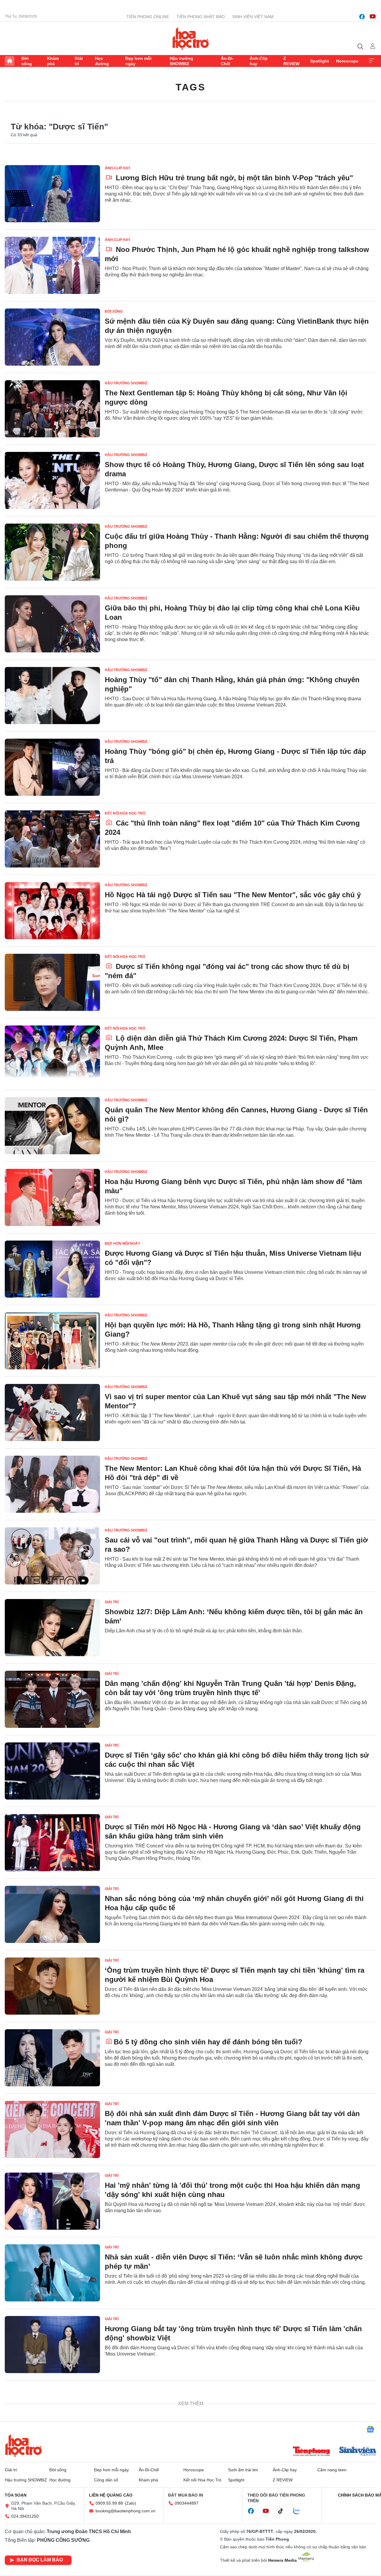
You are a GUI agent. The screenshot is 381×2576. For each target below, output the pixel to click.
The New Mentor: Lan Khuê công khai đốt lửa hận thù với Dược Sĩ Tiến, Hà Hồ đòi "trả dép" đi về (233, 1473)
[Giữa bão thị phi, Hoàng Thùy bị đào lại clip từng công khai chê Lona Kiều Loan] (52, 624)
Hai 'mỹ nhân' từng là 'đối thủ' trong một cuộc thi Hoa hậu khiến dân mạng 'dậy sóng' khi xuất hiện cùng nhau (232, 2190)
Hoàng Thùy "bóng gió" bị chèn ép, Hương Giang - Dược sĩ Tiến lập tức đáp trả (235, 756)
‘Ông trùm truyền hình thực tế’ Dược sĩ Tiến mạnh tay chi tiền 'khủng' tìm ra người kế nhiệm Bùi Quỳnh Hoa (235, 1975)
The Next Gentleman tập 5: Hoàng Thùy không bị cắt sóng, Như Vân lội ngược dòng (226, 397)
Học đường (102, 61)
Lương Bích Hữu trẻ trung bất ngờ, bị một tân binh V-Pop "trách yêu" (233, 178)
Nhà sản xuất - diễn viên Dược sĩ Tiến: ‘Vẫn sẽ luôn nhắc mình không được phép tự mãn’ (234, 2262)
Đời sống (27, 61)
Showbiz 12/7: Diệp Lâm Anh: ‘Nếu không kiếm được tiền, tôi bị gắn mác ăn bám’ (234, 1616)
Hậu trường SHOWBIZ (181, 61)
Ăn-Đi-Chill (227, 61)
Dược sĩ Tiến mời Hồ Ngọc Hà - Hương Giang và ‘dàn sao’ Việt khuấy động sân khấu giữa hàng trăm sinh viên (233, 1831)
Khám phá (53, 61)
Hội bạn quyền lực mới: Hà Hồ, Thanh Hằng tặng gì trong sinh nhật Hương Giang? (233, 1330)
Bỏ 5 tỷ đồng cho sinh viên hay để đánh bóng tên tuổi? (208, 2042)
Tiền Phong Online (148, 17)
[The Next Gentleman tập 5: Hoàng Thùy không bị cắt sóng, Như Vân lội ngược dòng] (52, 409)
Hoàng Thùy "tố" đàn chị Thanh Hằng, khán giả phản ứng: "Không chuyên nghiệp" (232, 684)
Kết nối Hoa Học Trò (125, 813)
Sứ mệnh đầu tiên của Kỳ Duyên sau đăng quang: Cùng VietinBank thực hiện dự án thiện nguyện (237, 326)
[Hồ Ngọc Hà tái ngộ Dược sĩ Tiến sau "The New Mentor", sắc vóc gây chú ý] (52, 911)
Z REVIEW (291, 61)
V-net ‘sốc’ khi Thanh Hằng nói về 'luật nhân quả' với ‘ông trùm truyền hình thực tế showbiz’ (234, 2405)
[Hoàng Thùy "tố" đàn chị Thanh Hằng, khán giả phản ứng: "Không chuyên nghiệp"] (52, 696)
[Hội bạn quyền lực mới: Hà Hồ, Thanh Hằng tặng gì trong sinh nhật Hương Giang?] (52, 1341)
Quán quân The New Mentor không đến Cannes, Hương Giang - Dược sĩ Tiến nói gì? (236, 1114)
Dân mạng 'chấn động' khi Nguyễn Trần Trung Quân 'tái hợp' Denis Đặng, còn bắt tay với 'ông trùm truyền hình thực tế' (230, 1688)
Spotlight (320, 61)
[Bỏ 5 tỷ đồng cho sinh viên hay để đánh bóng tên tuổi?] (52, 2058)
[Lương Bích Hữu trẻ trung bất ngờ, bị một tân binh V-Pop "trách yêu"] (52, 194)
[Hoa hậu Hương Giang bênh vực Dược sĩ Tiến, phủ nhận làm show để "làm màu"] (52, 1197)
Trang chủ (10, 61)
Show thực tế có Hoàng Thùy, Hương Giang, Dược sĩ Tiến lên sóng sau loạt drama (234, 469)
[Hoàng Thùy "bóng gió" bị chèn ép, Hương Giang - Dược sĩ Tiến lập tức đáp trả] (52, 767)
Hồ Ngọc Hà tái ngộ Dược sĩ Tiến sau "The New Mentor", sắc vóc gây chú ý (233, 895)
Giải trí (79, 61)
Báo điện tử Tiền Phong (191, 38)
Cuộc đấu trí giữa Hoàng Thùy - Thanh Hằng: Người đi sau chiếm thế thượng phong (237, 541)
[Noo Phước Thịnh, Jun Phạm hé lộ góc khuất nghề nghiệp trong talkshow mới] (52, 265)
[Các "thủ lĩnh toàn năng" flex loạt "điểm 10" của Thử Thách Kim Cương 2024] (52, 839)
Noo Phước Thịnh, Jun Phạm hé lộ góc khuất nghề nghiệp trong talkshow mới (237, 254)
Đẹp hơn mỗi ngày (138, 61)
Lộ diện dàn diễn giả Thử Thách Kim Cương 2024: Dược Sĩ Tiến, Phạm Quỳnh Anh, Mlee (231, 1043)
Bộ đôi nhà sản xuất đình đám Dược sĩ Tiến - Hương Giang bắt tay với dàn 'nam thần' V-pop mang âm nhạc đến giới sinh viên (232, 2118)
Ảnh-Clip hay (259, 61)
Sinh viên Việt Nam (253, 17)
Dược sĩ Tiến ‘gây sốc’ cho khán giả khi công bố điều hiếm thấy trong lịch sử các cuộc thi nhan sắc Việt (237, 1760)
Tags (190, 87)
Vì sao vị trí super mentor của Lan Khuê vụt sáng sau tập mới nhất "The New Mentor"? (235, 1401)
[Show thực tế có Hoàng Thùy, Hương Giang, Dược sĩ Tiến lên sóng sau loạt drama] (52, 480)
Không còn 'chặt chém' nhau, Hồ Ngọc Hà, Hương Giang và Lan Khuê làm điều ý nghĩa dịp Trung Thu (231, 2477)
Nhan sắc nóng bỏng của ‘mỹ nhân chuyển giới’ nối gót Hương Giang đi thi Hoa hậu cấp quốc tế (234, 1903)
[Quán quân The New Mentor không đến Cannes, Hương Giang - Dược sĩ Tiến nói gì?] (52, 1126)
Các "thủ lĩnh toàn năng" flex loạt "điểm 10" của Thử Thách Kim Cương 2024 (232, 828)
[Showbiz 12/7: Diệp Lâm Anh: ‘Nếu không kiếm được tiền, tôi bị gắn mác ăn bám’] (52, 1628)
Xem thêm (371, 61)
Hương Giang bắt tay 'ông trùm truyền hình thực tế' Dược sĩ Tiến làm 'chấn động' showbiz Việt (233, 2333)
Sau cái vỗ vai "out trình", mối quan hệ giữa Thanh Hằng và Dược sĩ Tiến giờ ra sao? (236, 1545)
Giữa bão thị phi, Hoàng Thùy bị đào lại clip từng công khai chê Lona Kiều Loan (232, 613)
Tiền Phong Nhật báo (201, 17)
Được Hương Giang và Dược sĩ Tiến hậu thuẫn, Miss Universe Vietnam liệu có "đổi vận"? (233, 1258)
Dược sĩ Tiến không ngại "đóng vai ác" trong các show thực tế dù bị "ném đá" (227, 971)
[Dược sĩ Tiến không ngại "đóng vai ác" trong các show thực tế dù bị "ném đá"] (52, 982)
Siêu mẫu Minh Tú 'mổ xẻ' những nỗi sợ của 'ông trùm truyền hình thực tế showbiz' (232, 2548)
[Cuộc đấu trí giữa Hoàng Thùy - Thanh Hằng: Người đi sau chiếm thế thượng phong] (52, 552)
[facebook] (362, 17)
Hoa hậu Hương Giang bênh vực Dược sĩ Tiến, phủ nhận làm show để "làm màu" (233, 1186)
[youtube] (373, 17)
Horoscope (347, 61)
